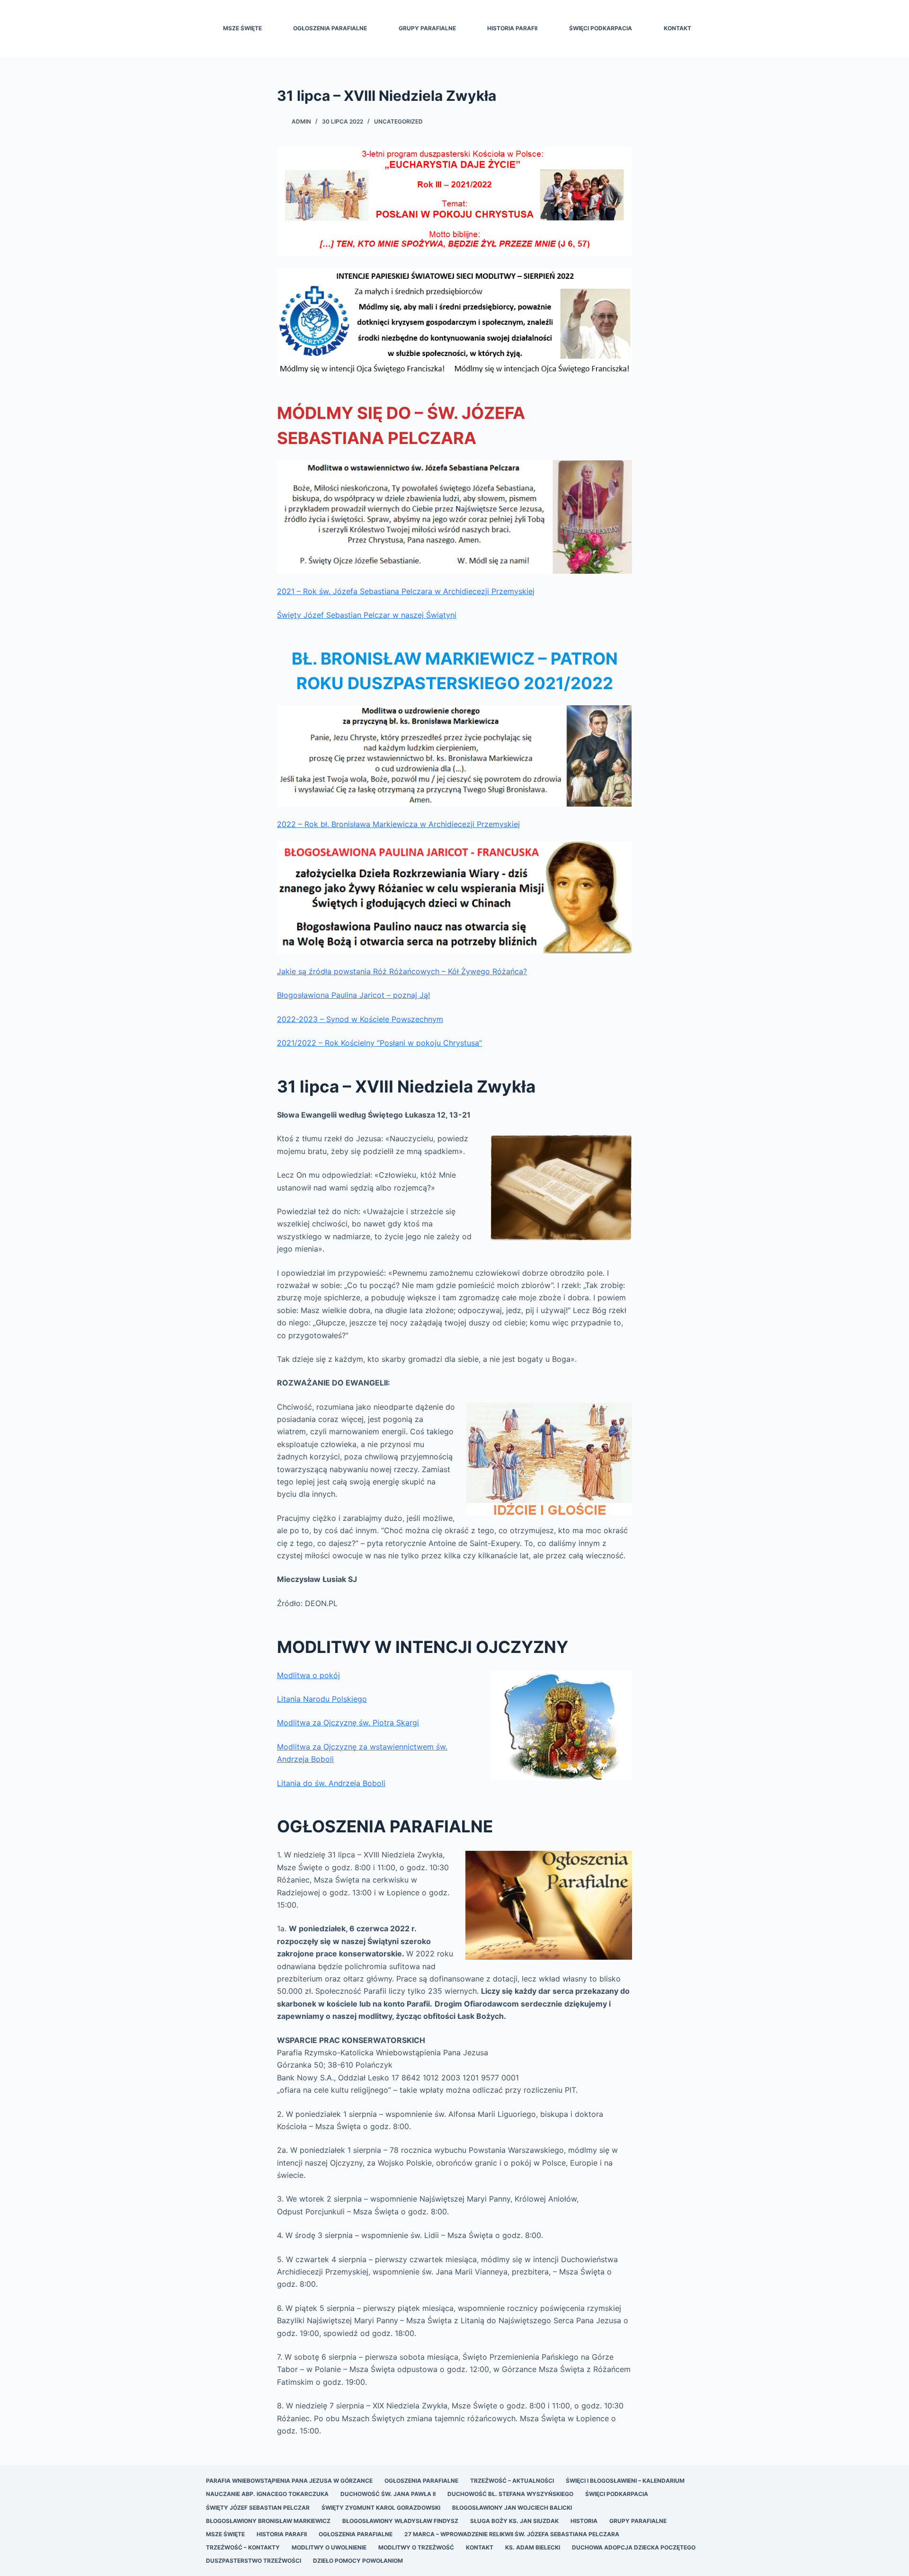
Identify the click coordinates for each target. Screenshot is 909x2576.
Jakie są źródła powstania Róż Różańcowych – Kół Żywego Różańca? (402, 971)
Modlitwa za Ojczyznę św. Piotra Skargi (348, 1723)
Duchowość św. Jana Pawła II (388, 2494)
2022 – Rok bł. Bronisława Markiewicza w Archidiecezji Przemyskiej (398, 824)
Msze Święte (242, 28)
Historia (584, 2521)
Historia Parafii (512, 28)
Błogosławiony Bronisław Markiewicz (268, 2521)
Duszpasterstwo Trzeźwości (254, 2561)
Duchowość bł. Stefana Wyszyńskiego (510, 2494)
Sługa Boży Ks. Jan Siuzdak (514, 2521)
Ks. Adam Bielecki (533, 2547)
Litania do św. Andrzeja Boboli (331, 1783)
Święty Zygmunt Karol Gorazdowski (381, 2508)
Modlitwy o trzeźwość (416, 2547)
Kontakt (677, 28)
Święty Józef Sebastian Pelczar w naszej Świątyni (367, 615)
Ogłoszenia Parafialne (330, 28)
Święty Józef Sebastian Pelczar (258, 2508)
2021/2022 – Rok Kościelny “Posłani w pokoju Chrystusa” (379, 1043)
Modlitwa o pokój (308, 1675)
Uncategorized (398, 121)
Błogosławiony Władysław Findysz (400, 2521)
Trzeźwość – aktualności (512, 2481)
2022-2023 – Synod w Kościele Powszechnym (360, 1019)
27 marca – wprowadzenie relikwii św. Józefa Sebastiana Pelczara (512, 2534)
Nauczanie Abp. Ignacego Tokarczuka (267, 2494)
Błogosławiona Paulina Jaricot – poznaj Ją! (353, 995)
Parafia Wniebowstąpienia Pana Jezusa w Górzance (289, 2481)
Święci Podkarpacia (601, 28)
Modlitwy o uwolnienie (329, 2547)
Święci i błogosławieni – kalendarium (625, 2481)
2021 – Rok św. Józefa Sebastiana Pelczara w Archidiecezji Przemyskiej (406, 591)
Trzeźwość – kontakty (243, 2547)
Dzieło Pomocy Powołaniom (358, 2561)
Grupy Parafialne (427, 28)
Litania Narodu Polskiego (322, 1699)
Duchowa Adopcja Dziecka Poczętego (634, 2547)
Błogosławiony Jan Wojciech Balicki (512, 2508)
